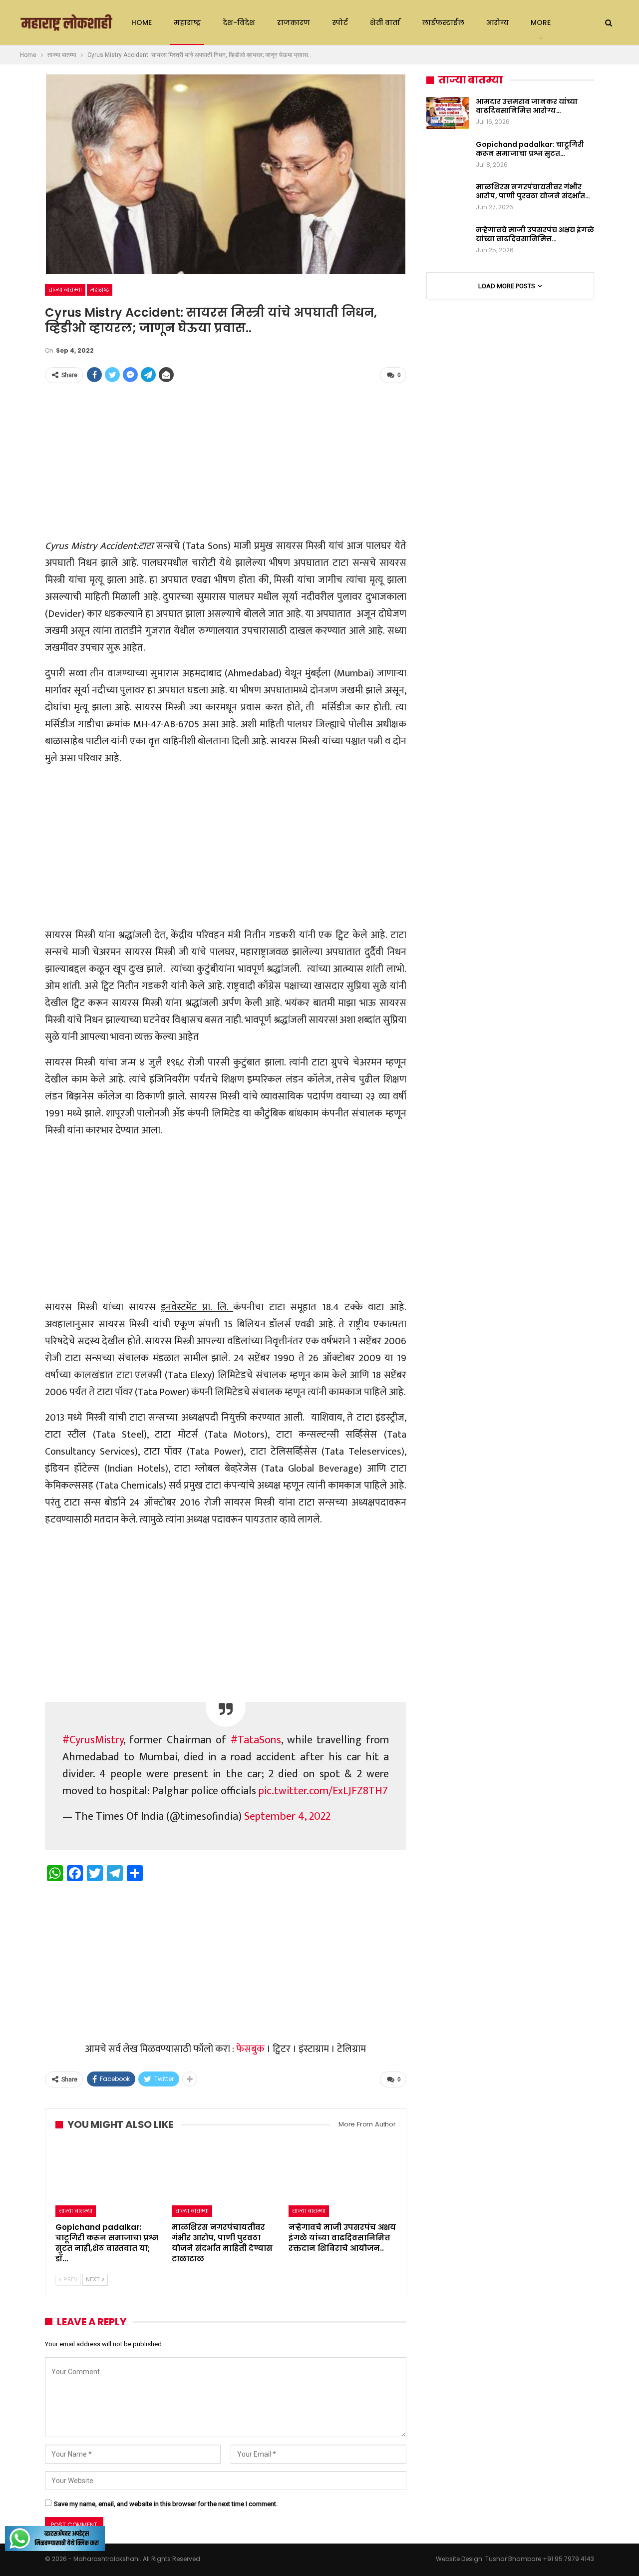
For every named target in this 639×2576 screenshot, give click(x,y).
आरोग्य (497, 22)
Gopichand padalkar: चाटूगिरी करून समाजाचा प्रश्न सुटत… (530, 149)
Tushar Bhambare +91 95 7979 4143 (540, 2559)
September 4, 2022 (287, 1816)
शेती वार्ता (385, 22)
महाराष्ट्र (187, 22)
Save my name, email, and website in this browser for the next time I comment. (166, 2504)
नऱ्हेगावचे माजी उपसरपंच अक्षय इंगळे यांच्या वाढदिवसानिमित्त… (535, 234)
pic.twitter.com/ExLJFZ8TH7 (323, 1791)
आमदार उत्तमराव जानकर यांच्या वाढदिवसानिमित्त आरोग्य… (527, 106)
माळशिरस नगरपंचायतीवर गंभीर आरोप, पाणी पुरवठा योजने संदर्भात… (533, 191)
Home (142, 22)
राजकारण (294, 22)
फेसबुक (250, 2049)
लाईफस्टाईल (443, 22)
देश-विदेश (239, 22)
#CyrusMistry (93, 1740)
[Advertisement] (226, 462)
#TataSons (256, 1740)
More (541, 22)
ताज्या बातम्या (65, 290)
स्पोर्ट (340, 22)
